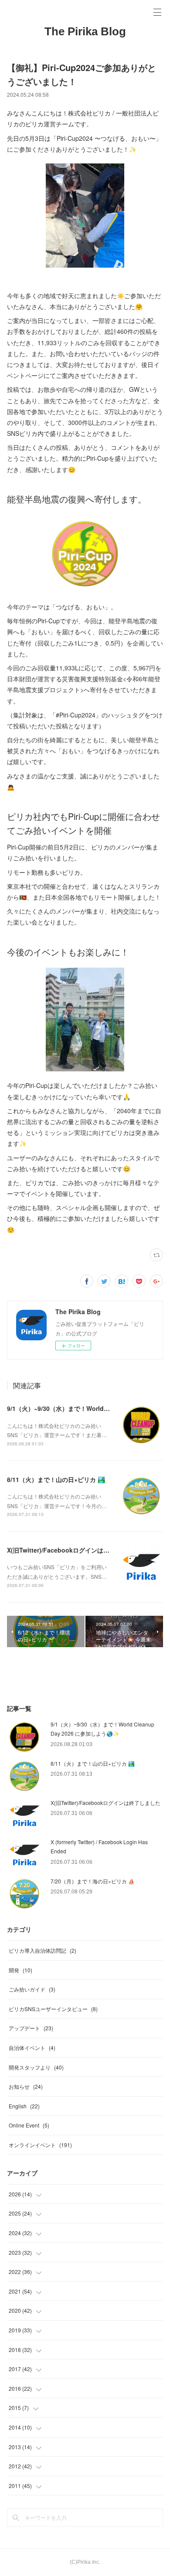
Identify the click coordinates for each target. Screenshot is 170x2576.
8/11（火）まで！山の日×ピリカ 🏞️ (56, 1479)
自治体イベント (32, 2048)
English (24, 2106)
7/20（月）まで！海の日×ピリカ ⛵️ (93, 1881)
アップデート (31, 2028)
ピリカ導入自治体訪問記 (42, 1950)
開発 (20, 1970)
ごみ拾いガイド (32, 1989)
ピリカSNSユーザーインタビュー (53, 2009)
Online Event (29, 2125)
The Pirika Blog (85, 31)
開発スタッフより (36, 2067)
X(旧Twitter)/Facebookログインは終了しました (73, 1550)
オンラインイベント (40, 2145)
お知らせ (26, 2086)
